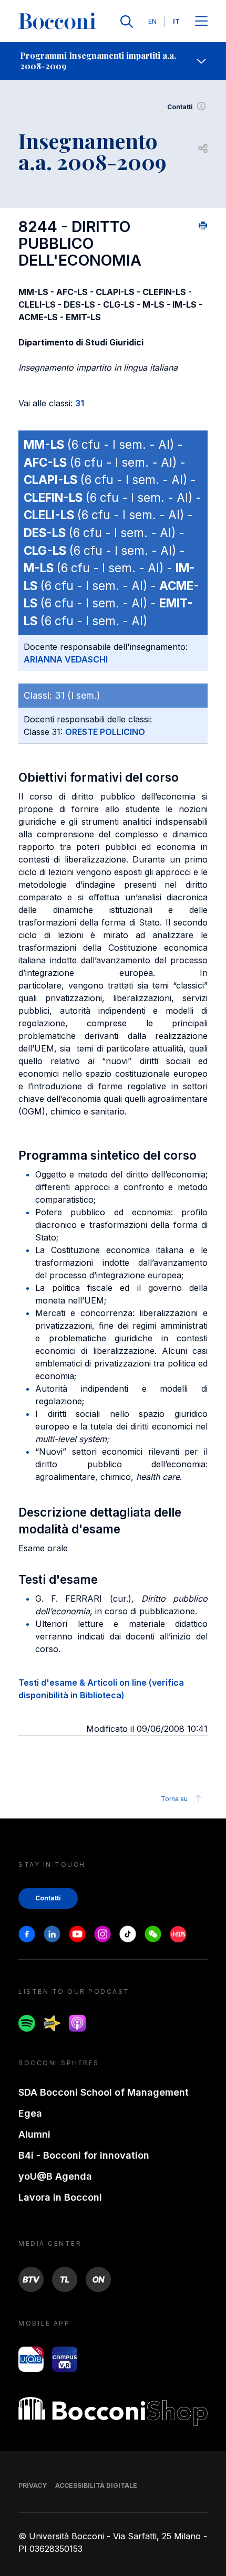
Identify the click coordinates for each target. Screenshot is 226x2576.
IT (176, 21)
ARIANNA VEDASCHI (66, 659)
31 (80, 403)
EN (152, 21)
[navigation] (113, 61)
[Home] (57, 22)
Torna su (174, 1799)
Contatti (180, 107)
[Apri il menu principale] (201, 22)
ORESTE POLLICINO (105, 732)
